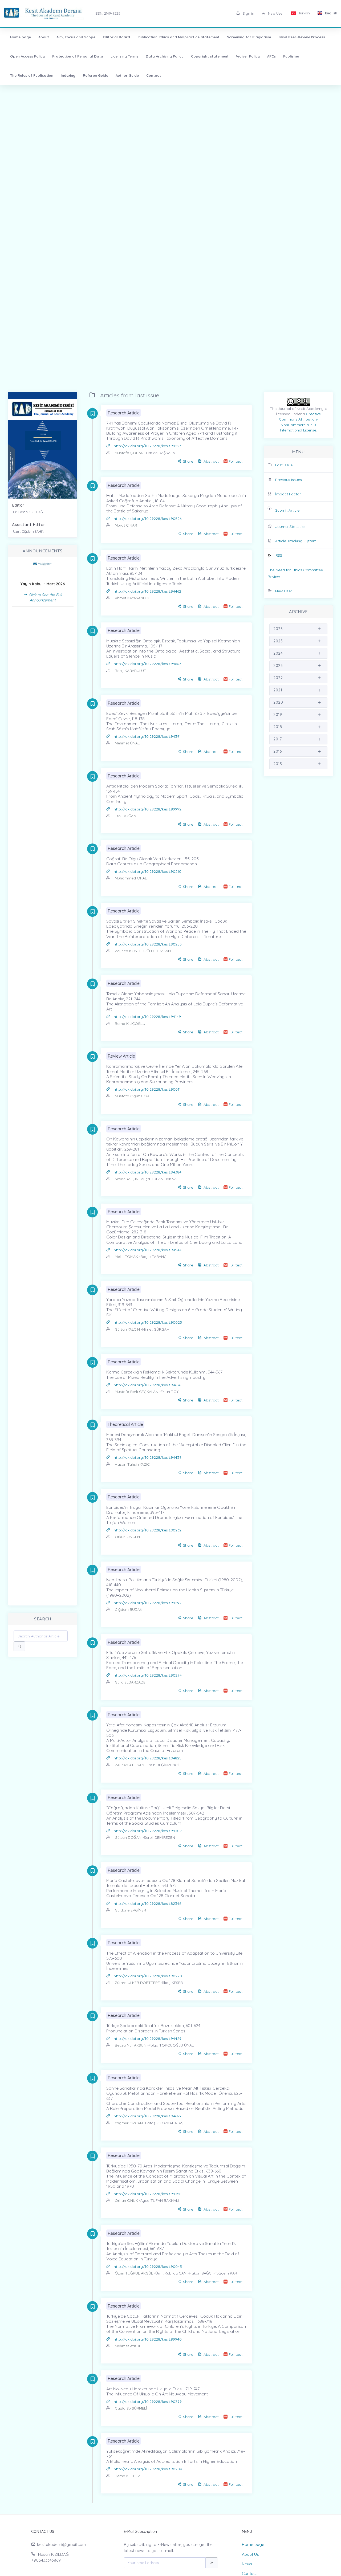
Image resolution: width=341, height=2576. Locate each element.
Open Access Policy (27, 56)
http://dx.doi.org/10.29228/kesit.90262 (148, 1530)
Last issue (284, 465)
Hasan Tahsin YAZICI (133, 1464)
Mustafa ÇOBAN (129, 453)
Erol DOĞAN (125, 816)
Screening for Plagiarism (249, 37)
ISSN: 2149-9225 (108, 13)
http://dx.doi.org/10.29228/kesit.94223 (148, 446)
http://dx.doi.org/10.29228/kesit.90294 (148, 1675)
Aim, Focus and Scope (76, 37)
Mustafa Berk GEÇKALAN (137, 1392)
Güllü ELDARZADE (130, 1682)
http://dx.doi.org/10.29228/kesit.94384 (148, 1172)
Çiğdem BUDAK (129, 1609)
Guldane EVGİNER (130, 1910)
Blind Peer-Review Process (302, 37)
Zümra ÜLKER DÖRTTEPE (137, 1983)
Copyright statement (210, 56)
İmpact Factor (288, 494)
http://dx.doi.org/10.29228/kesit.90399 (148, 2402)
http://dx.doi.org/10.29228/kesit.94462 (147, 591)
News (247, 2564)
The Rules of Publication (32, 75)
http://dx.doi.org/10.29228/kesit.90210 (148, 871)
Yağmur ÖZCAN (129, 2123)
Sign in (248, 13)
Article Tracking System (296, 541)
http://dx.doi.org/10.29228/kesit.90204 (148, 2469)
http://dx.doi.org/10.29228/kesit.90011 (147, 1089)
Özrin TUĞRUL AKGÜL (134, 2273)
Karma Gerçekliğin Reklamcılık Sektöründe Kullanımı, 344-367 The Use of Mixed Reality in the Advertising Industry (164, 1374)
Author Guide (127, 75)
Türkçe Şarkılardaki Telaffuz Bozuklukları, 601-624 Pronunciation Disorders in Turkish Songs (153, 2028)
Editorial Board (116, 37)
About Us (250, 2554)
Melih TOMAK (127, 1257)
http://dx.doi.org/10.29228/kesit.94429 (148, 2039)
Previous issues (289, 480)
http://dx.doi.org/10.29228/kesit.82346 (147, 1904)
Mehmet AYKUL (128, 2346)
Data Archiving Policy (165, 56)
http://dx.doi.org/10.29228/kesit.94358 (148, 2194)
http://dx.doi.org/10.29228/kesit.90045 (148, 2267)
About (44, 37)
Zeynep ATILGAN (130, 1765)
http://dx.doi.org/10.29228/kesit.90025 (148, 1322)
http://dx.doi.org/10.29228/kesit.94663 (147, 2116)
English (331, 13)
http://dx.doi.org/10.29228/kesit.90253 (148, 944)
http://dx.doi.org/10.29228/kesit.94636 (147, 1385)
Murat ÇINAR (126, 525)
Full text (236, 461)
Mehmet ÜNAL (127, 743)
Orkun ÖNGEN (127, 1537)
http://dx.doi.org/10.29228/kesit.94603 (148, 664)
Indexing (68, 75)
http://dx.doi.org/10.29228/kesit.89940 (148, 2339)
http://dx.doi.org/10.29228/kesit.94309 (148, 1831)
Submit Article (287, 510)
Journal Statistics (290, 527)
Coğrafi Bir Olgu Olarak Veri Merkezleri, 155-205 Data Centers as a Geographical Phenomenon (153, 861)
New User (275, 13)
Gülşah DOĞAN (128, 1837)
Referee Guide (96, 75)
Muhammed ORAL (131, 878)
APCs (271, 56)
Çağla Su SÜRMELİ (131, 2408)
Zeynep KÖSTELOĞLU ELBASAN (143, 951)
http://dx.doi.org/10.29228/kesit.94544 (148, 1250)
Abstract (211, 461)
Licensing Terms (124, 56)
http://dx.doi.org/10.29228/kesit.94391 (147, 736)
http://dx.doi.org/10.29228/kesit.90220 (148, 1976)
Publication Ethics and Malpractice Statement (178, 37)
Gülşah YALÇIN (127, 1329)
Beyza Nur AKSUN (131, 2045)
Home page (21, 37)
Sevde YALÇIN (127, 1179)
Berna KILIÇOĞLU (130, 1024)
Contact (154, 75)
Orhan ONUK (126, 2200)
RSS (279, 555)
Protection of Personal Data (78, 56)
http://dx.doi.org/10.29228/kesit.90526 (148, 519)
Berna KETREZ (127, 2476)
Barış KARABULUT (131, 671)
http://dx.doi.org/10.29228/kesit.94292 (148, 1603)
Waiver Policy (248, 56)
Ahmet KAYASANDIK (132, 598)
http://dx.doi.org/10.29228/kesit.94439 (148, 1457)
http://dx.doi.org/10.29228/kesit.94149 (147, 1017)
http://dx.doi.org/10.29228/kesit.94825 (148, 1758)
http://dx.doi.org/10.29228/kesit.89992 (148, 809)
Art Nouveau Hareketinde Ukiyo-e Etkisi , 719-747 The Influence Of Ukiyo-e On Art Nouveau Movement (157, 2391)
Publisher (291, 56)
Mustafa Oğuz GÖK (132, 1096)
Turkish (304, 13)
